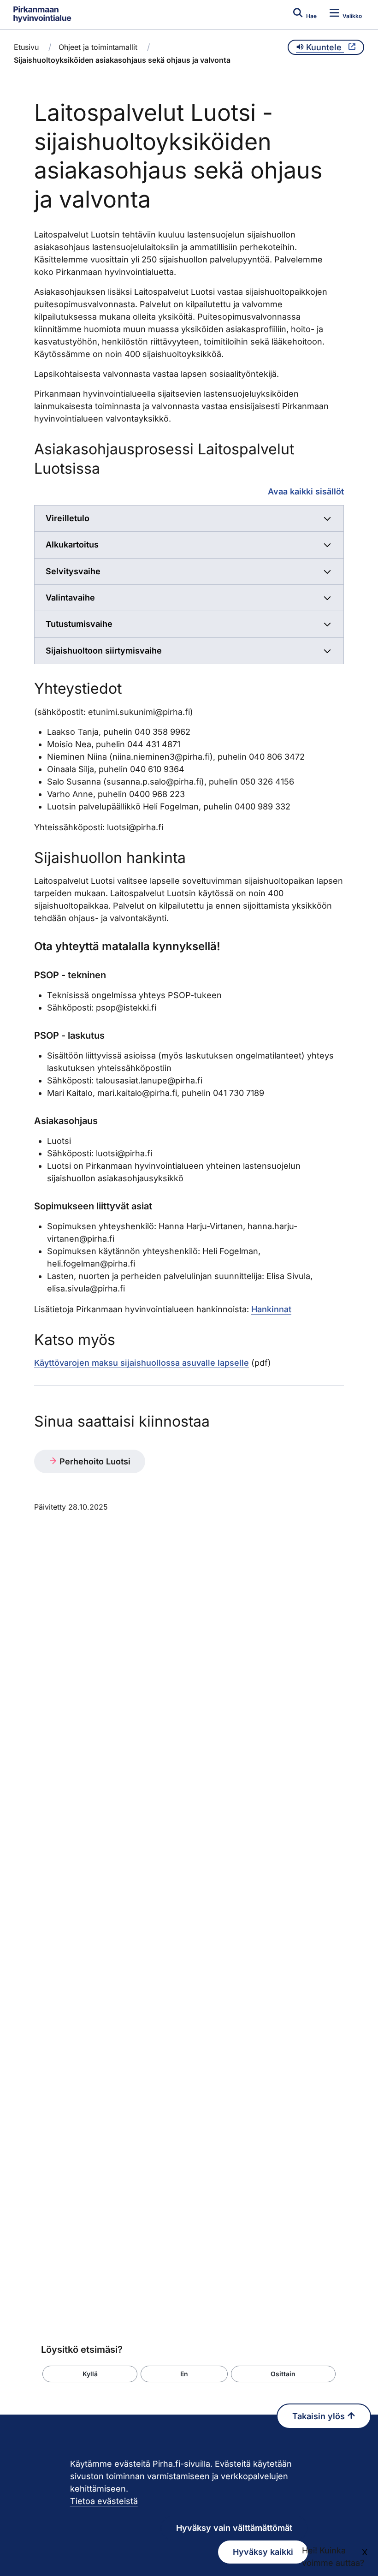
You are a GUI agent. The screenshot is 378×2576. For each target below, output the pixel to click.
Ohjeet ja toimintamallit (98, 47)
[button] (90, 2374)
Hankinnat (271, 1309)
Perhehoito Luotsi (94, 1461)
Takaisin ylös (320, 2416)
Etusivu (26, 47)
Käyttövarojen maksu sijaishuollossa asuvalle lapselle (142, 1363)
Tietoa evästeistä (104, 2501)
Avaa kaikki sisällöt (306, 491)
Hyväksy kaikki (263, 2552)
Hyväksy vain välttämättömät (234, 2528)
